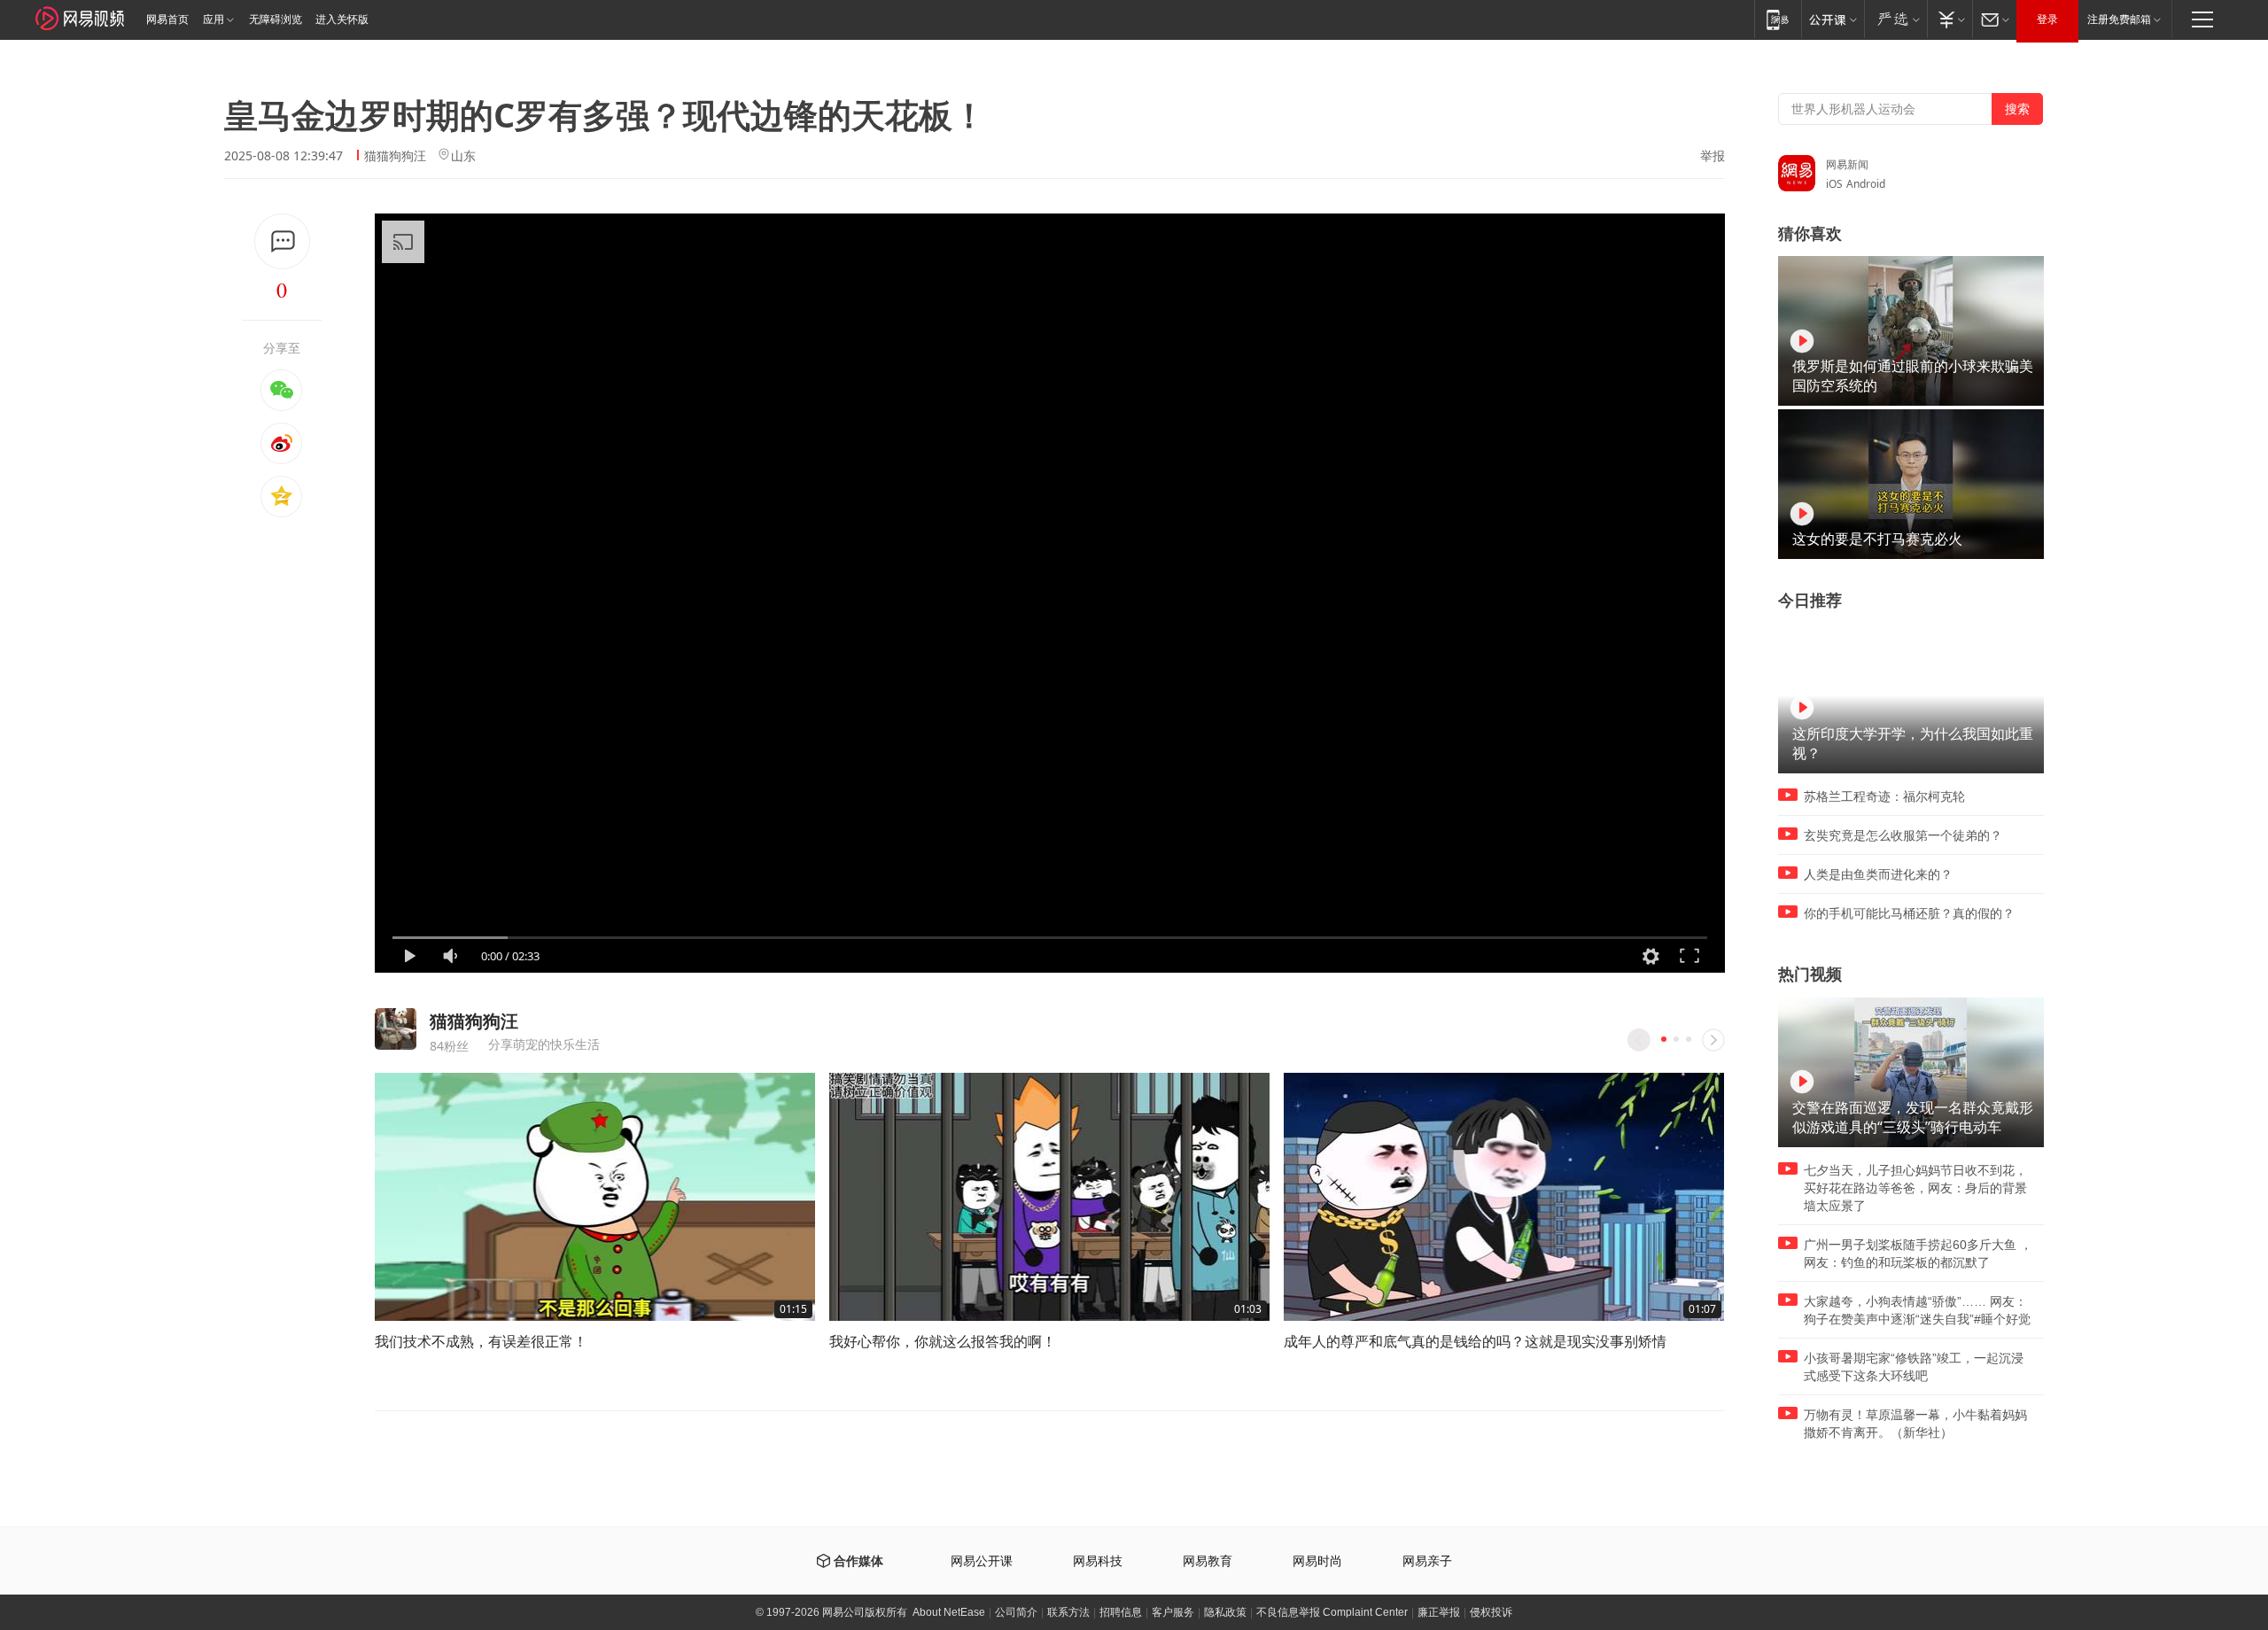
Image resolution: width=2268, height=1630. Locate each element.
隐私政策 (1225, 1612)
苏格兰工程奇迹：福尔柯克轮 (1884, 796)
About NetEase (949, 1612)
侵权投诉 (1491, 1612)
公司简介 (1016, 1612)
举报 (1713, 156)
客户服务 (1173, 1612)
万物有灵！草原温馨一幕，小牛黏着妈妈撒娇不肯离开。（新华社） (1915, 1424)
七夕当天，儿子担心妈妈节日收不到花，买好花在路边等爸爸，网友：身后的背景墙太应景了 (1915, 1188)
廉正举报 (1439, 1612)
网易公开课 (982, 1561)
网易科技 (1098, 1561)
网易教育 (1208, 1561)
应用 (214, 19)
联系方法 (1068, 1612)
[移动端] (1778, 19)
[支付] (1950, 19)
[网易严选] (1895, 19)
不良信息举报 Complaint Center (1332, 1612)
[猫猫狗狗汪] (396, 1029)
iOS (1834, 184)
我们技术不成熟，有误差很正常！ (481, 1341)
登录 (2047, 19)
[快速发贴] (282, 241)
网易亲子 (1427, 1561)
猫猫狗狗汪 (395, 155)
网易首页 (167, 19)
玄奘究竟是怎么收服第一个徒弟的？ (1903, 835)
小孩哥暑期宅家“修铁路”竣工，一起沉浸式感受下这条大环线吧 (1914, 1367)
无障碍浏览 (276, 19)
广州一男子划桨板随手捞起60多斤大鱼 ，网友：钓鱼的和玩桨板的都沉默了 (1918, 1254)
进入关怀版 (342, 19)
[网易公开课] (1833, 19)
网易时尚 (1317, 1561)
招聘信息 (1121, 1612)
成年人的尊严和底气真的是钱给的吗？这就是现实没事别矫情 (1475, 1341)
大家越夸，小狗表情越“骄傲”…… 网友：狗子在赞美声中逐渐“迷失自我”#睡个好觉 (1917, 1310)
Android (1866, 184)
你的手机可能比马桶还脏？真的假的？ (1909, 913)
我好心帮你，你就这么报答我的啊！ (943, 1341)
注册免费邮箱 (2119, 19)
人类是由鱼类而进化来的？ (1878, 874)
